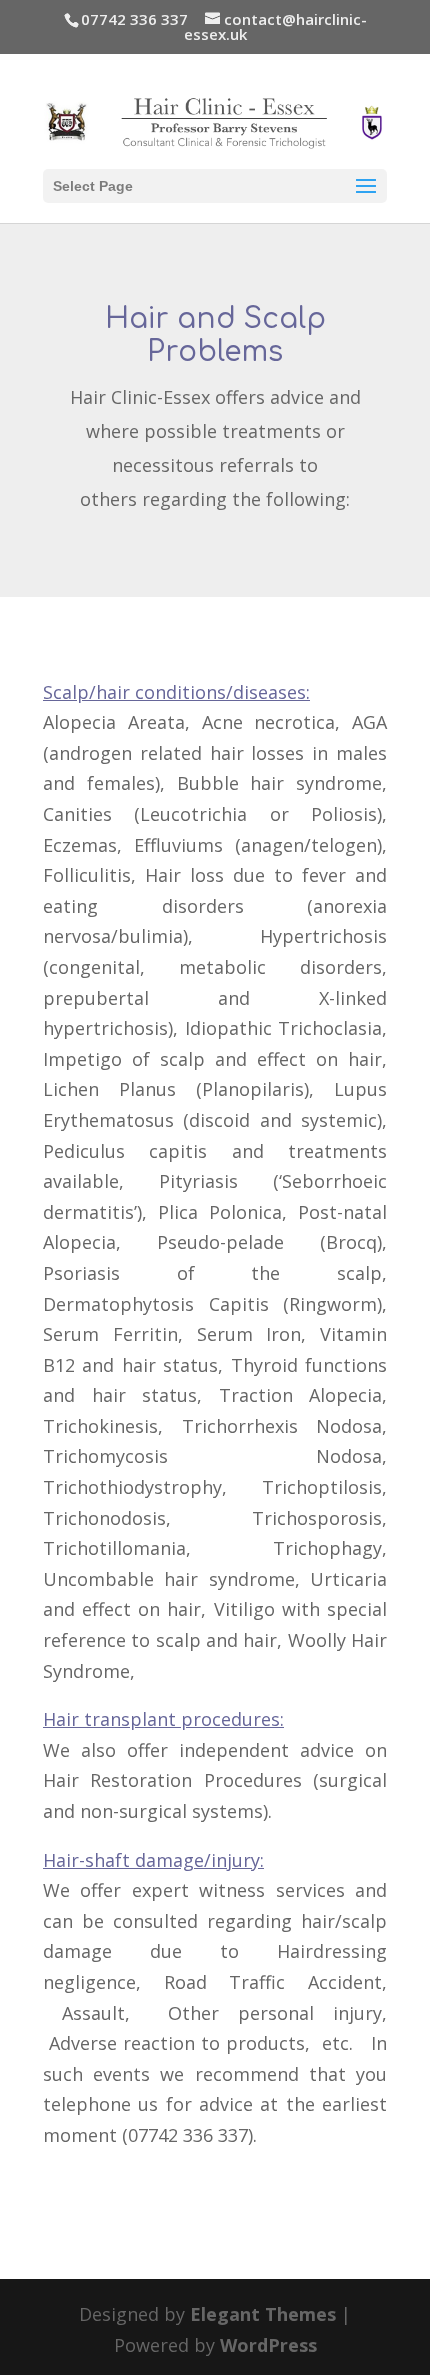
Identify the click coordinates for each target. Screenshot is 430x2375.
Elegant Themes (263, 2314)
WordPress (268, 2345)
